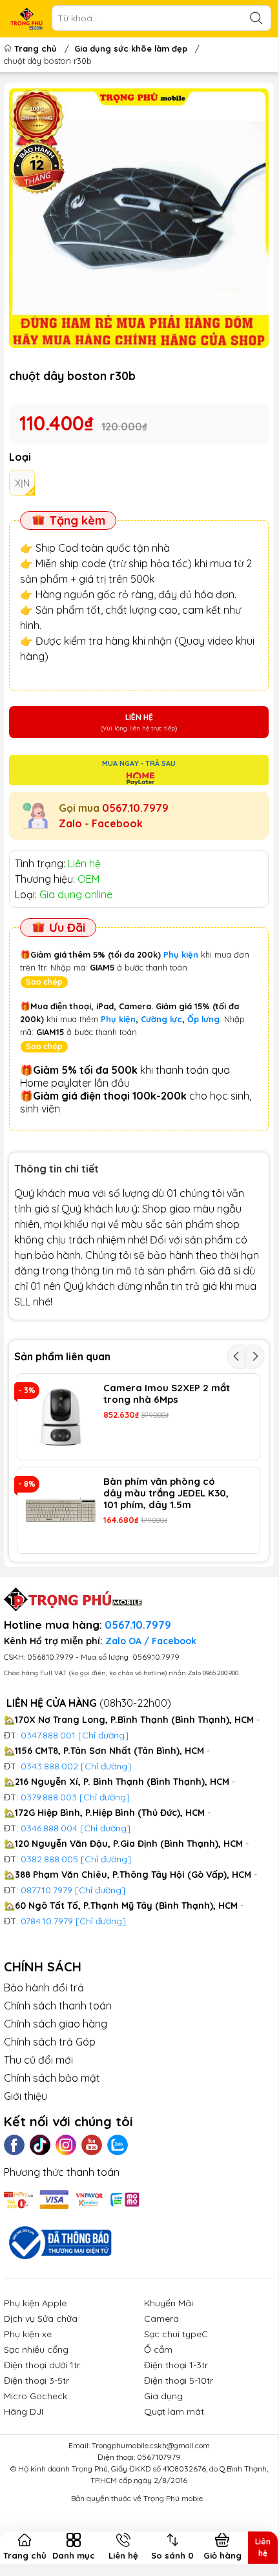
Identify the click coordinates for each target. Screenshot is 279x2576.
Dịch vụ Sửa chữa (41, 2319)
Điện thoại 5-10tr (179, 2380)
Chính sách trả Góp (50, 2042)
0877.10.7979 (46, 1890)
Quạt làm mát (174, 2411)
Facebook (117, 823)
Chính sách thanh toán (58, 2006)
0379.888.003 (49, 1797)
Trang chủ (36, 48)
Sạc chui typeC (176, 2334)
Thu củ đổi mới (38, 2060)
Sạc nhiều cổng (36, 2350)
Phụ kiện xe (28, 2334)
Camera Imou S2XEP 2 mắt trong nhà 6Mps (167, 1394)
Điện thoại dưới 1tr (42, 2365)
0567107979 (159, 2457)
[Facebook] (14, 2145)
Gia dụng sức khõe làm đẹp (131, 48)
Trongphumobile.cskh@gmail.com (151, 2445)
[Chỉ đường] (100, 1890)
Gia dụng (163, 2396)
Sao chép (44, 982)
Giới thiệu (26, 2096)
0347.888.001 (49, 1735)
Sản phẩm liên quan (62, 1356)
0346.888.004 (49, 1828)
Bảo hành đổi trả (44, 1987)
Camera (161, 2319)
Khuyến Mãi (169, 2303)
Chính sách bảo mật (52, 2078)
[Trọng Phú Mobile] (26, 19)
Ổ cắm (158, 2350)
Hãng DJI (24, 2411)
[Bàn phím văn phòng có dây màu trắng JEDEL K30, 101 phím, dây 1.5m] (60, 1510)
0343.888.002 (49, 1766)
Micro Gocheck (36, 2396)
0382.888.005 (49, 1859)
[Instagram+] (66, 2145)
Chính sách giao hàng (56, 2024)
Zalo (70, 823)
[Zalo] (118, 2145)
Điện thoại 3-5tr (36, 2380)
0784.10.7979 (47, 1921)
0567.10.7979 (135, 808)
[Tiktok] (40, 2145)
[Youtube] (92, 2145)
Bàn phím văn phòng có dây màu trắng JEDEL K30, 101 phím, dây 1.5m (166, 1493)
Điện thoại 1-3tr (176, 2365)
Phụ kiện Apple (35, 2303)
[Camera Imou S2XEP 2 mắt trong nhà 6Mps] (60, 1417)
